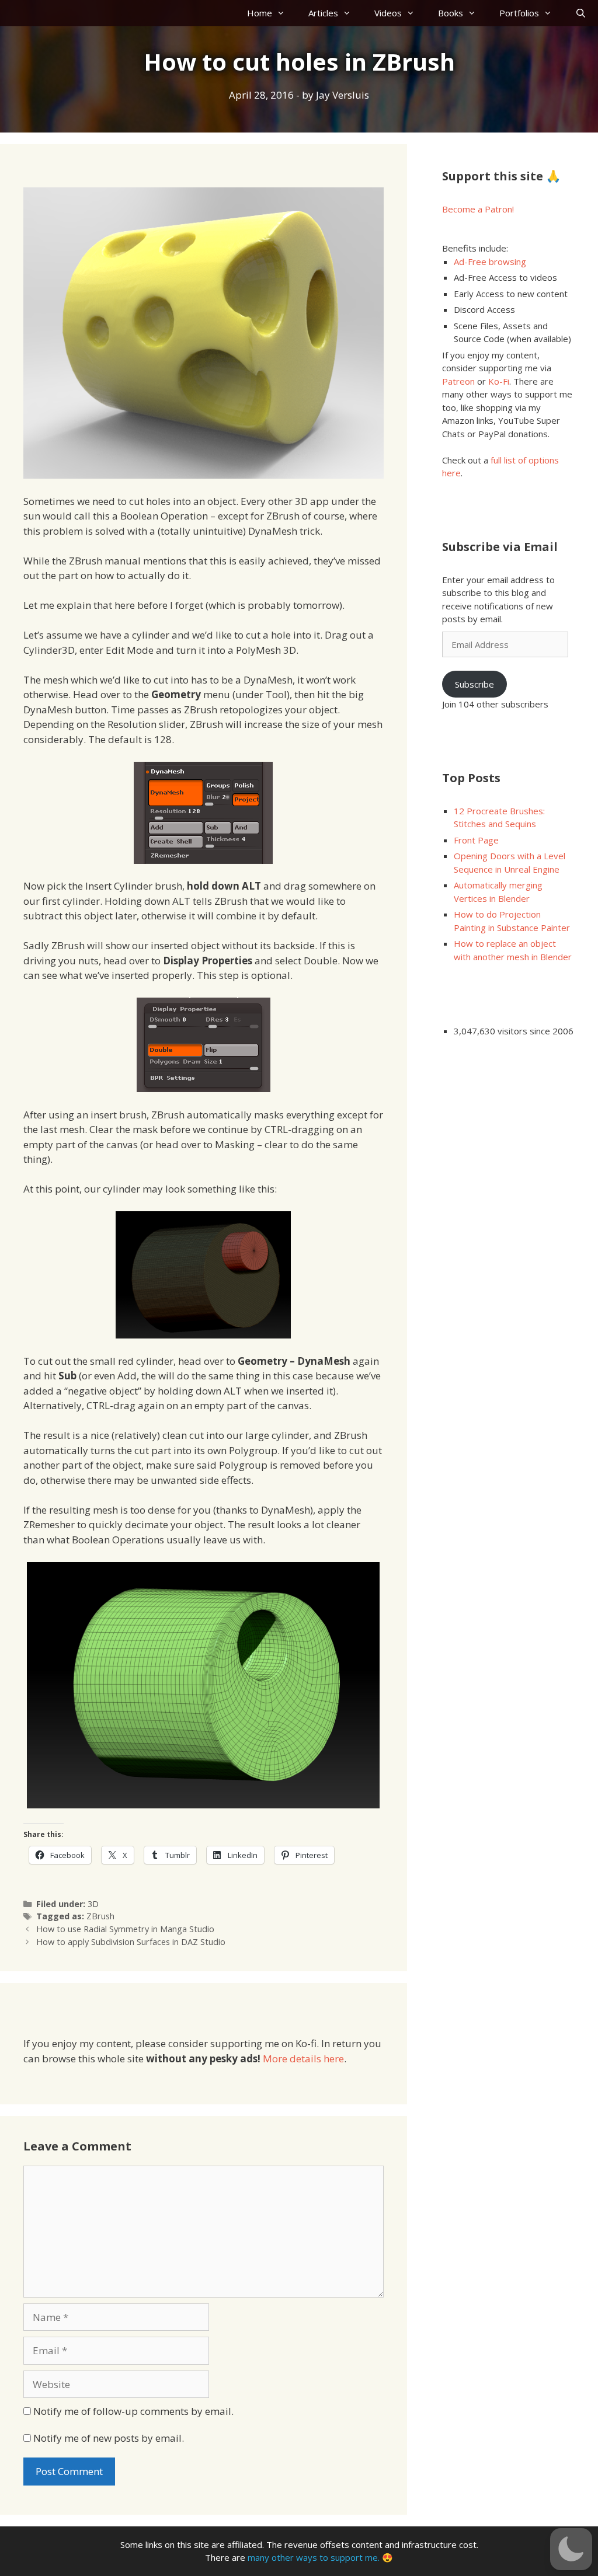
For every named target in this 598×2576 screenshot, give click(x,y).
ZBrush (100, 1916)
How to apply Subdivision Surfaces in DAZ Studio (131, 1942)
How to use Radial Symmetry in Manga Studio (125, 1929)
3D (93, 1904)
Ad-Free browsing (490, 262)
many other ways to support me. (314, 2557)
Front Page (476, 840)
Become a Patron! (478, 209)
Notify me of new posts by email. (109, 2438)
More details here (303, 2059)
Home (260, 13)
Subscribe (474, 684)
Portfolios (519, 13)
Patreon (458, 381)
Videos (388, 13)
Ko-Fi (499, 381)
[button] (571, 2549)
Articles (323, 13)
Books (451, 13)
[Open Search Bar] (581, 13)
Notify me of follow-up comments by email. (133, 2411)
